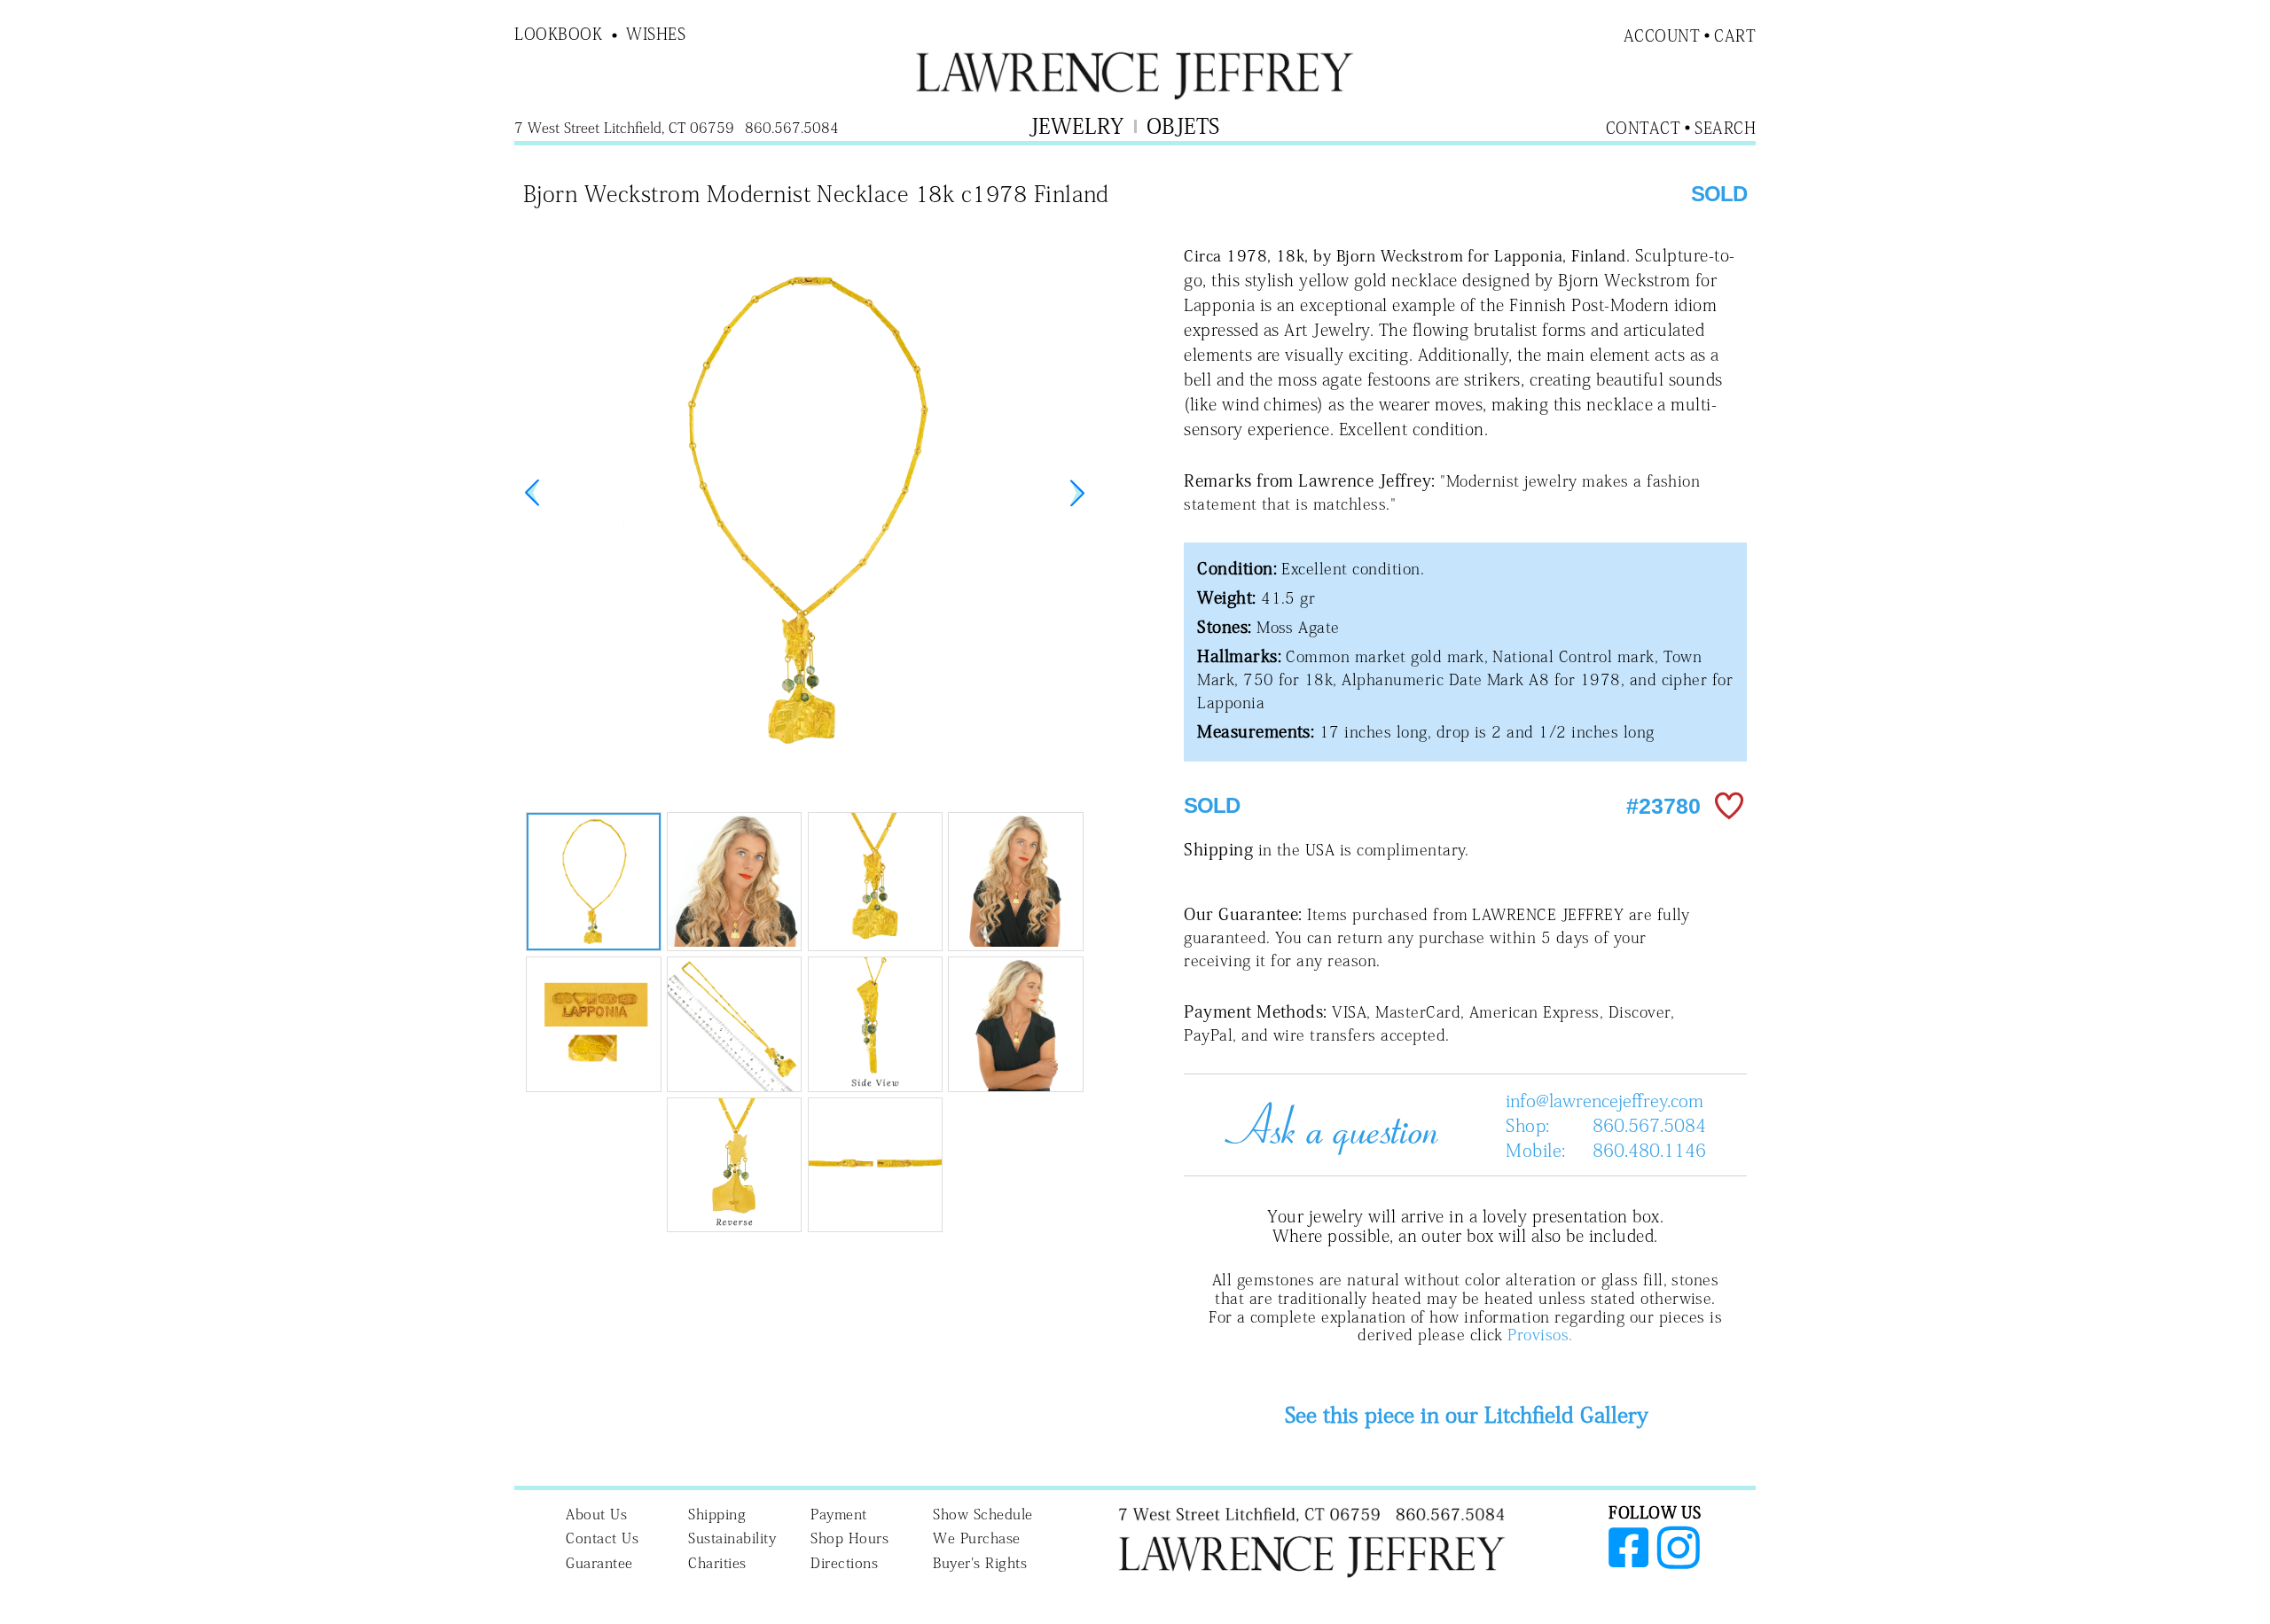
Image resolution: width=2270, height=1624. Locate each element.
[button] (1077, 493)
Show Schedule (983, 1514)
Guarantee (599, 1563)
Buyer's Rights (980, 1563)
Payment (839, 1514)
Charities (717, 1563)
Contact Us (602, 1538)
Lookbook (558, 34)
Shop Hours (849, 1538)
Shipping (717, 1514)
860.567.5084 (1649, 1125)
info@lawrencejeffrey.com (1605, 1100)
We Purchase (977, 1538)
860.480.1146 (1649, 1150)
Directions (844, 1563)
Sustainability (732, 1538)
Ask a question (1325, 1125)
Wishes (656, 34)
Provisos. (1540, 1335)
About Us (596, 1514)
